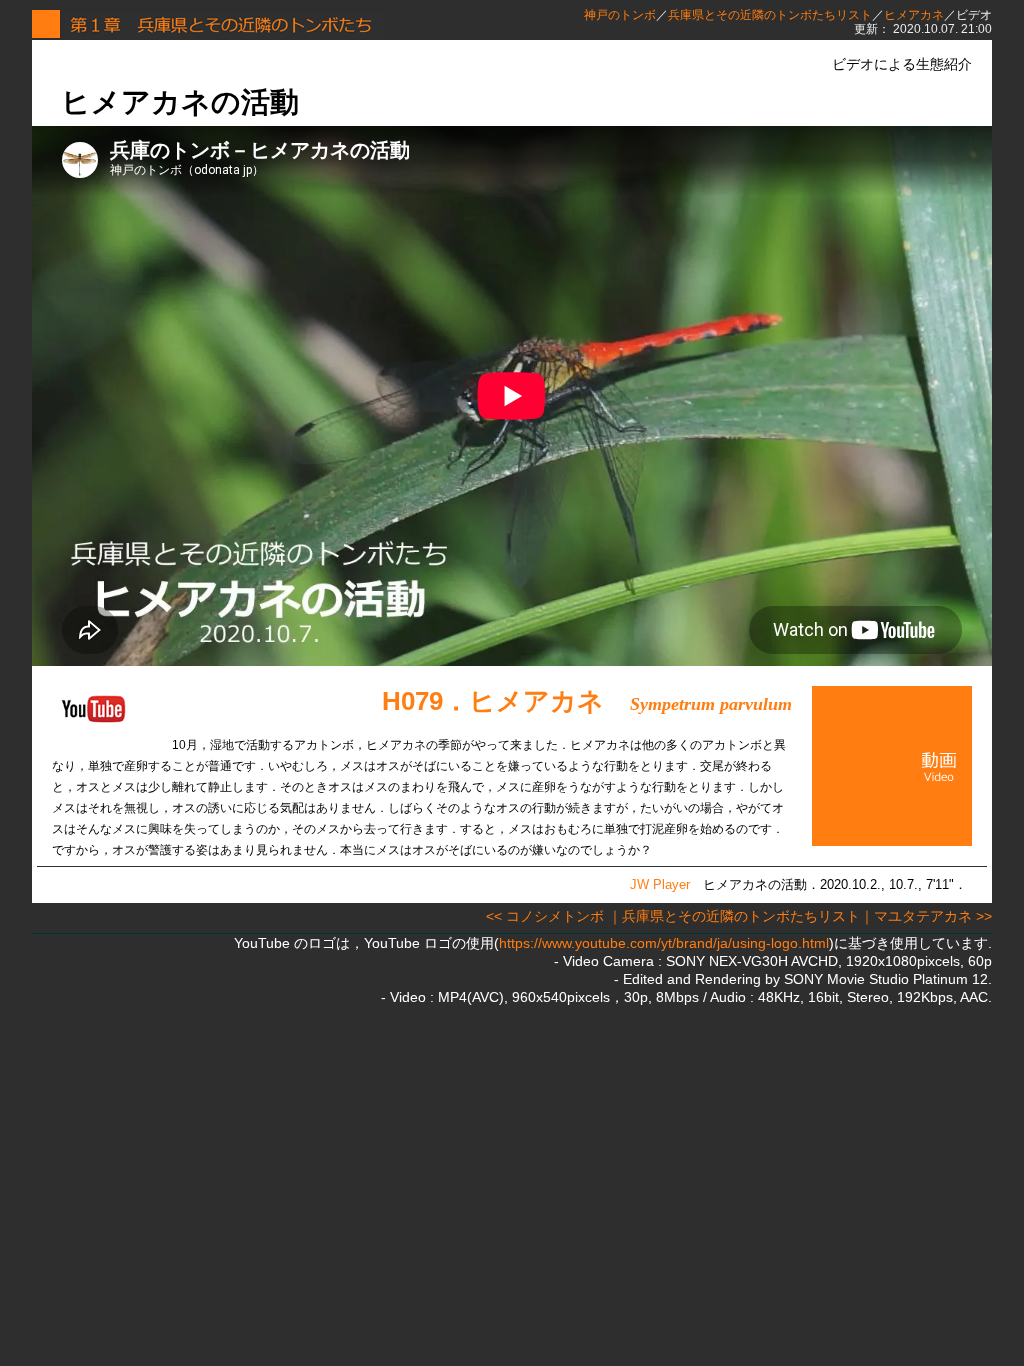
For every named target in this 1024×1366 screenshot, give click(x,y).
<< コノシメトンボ (545, 916)
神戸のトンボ (620, 15)
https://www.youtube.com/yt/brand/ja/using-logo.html (664, 943)
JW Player (660, 884)
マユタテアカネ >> (933, 916)
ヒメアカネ (914, 15)
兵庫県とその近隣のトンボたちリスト (770, 15)
